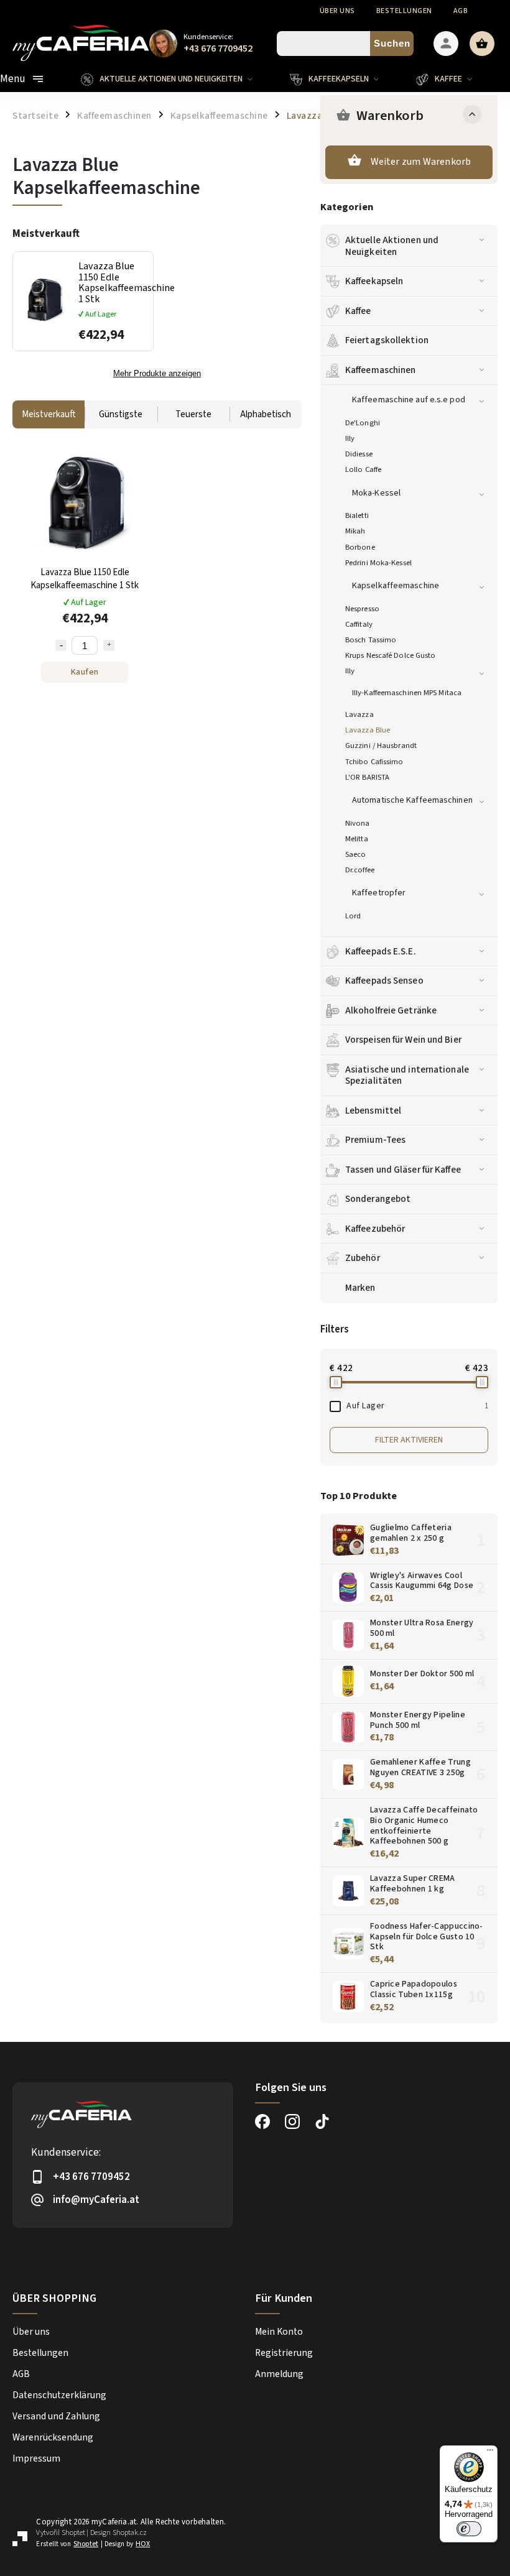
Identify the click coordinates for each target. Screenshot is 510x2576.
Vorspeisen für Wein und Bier (403, 1040)
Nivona (358, 823)
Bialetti (357, 515)
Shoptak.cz (130, 2533)
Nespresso (362, 609)
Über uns (337, 11)
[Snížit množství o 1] (61, 645)
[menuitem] (176, 79)
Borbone (360, 547)
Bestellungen (404, 11)
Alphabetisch (266, 414)
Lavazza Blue (368, 730)
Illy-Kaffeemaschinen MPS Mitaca (407, 693)
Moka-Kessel (376, 493)
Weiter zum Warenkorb (421, 162)
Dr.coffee (360, 870)
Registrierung (284, 2353)
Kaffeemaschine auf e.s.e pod (409, 400)
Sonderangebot (378, 1199)
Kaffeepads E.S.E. (381, 951)
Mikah (355, 531)
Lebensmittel (373, 1110)
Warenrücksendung (53, 2437)
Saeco (356, 854)
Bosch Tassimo (371, 640)
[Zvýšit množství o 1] (109, 645)
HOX (143, 2544)
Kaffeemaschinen (381, 370)
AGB (461, 11)
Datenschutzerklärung (59, 2395)
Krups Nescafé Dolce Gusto (391, 655)
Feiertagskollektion (387, 340)
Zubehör (363, 1258)
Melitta (357, 839)
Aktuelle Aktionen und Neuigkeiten (392, 246)
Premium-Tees (375, 1140)
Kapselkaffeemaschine (396, 586)
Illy (350, 438)
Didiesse (359, 454)
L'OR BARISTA (367, 777)
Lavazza (359, 714)
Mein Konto (279, 2332)
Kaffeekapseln (374, 281)
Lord (353, 916)
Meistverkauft (49, 414)
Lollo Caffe (363, 469)
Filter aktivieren (409, 1440)
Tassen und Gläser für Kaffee (403, 1170)
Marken (360, 1288)
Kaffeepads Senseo (384, 981)
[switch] (469, 2529)
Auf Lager (417, 1406)
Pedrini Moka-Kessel (378, 563)
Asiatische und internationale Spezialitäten (407, 1075)
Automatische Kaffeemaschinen (412, 800)
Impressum (36, 2458)
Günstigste (121, 414)
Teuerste (193, 414)
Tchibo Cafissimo (374, 762)
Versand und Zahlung (56, 2416)
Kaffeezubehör (375, 1229)
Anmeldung (279, 2374)
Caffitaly (359, 624)
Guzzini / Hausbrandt (381, 746)
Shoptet (73, 2533)
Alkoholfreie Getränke (391, 1010)
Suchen (392, 43)
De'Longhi (363, 423)
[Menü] (490, 2453)
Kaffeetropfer (379, 893)
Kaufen (85, 672)
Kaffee (358, 311)
